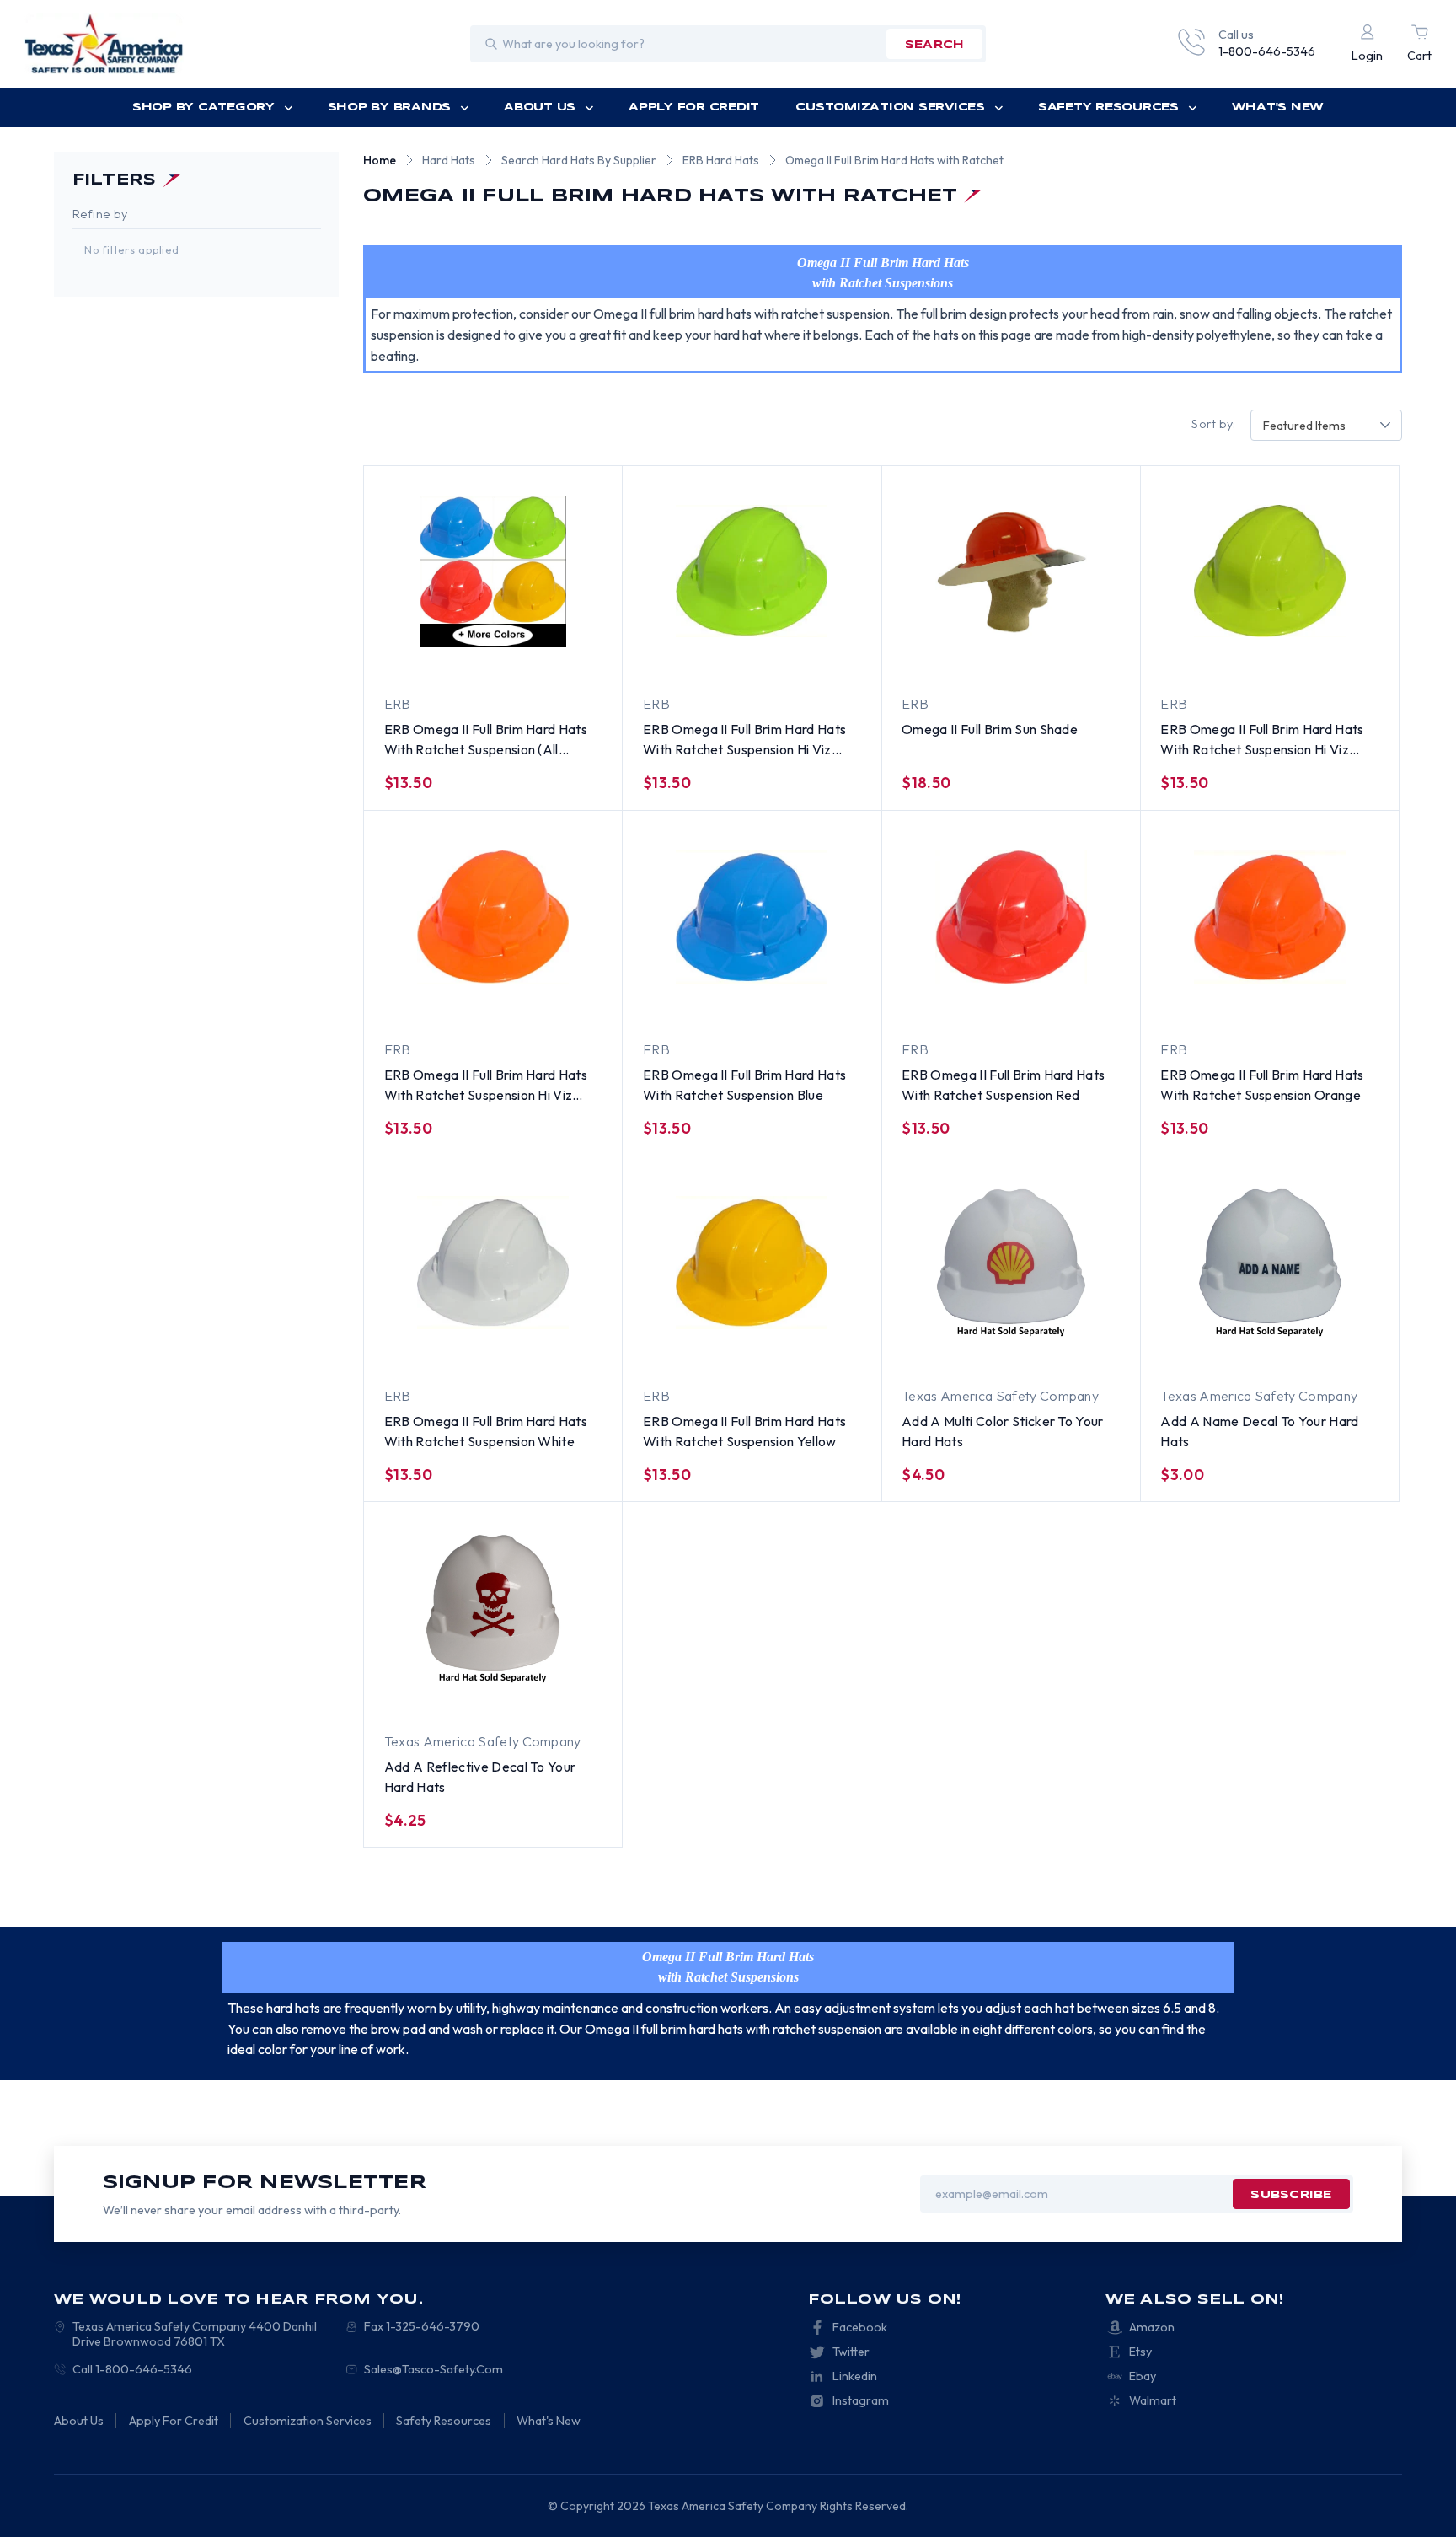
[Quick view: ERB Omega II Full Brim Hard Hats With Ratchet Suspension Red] (1083, 1002)
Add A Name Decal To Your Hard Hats (1259, 1431)
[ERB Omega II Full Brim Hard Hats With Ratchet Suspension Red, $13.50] (1011, 917)
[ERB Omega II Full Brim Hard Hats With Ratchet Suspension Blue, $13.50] (752, 917)
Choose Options (458, 657)
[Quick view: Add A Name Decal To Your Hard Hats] (1341, 1348)
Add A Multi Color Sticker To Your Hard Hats (1003, 1431)
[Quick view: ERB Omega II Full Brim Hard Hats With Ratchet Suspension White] (565, 1348)
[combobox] (1326, 425)
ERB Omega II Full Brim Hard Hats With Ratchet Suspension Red (1003, 1085)
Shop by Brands (389, 107)
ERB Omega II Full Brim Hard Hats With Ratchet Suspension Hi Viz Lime (744, 740)
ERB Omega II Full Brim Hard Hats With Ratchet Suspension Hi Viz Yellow (1262, 740)
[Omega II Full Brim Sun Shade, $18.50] (1011, 571)
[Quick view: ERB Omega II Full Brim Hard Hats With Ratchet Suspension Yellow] (823, 1348)
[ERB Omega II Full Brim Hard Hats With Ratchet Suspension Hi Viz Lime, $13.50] (752, 571)
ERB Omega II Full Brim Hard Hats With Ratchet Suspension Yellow (744, 1431)
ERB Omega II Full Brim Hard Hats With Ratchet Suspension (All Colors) (486, 740)
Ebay (1143, 2376)
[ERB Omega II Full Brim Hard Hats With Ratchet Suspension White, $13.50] (493, 1263)
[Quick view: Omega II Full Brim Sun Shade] (993, 657)
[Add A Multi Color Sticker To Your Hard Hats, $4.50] (1011, 1263)
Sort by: (1213, 424)
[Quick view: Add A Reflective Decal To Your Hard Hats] (565, 1693)
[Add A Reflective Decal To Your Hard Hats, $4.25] (493, 1608)
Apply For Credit (694, 107)
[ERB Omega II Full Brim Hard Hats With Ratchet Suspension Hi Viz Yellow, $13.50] (1270, 571)
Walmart (1153, 2400)
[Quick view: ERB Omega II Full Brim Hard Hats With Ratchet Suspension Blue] (823, 1002)
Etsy (1140, 2352)
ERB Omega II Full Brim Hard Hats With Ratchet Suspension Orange (1262, 1085)
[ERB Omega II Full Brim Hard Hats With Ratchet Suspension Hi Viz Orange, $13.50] (493, 917)
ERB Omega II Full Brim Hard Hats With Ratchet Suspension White (486, 1431)
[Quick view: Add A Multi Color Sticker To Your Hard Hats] (1083, 1348)
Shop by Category (203, 107)
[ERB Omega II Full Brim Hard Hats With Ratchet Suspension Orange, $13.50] (1270, 917)
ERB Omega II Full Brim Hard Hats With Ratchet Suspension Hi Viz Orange (486, 1086)
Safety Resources (1108, 107)
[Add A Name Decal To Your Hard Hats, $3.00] (1270, 1263)
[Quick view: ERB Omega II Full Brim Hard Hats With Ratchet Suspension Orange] (1341, 1002)
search (935, 45)
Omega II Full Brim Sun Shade (990, 729)
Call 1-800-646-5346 (132, 2369)
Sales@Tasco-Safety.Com (434, 2369)
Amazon (1152, 2327)
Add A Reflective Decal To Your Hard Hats (480, 1777)
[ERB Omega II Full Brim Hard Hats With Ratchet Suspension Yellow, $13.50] (752, 1263)
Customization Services (890, 107)
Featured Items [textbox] (1304, 426)
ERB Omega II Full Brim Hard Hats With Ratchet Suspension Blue (744, 1085)
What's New (1278, 107)
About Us (540, 107)
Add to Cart (717, 657)
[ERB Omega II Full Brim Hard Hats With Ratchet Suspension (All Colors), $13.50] (493, 571)
